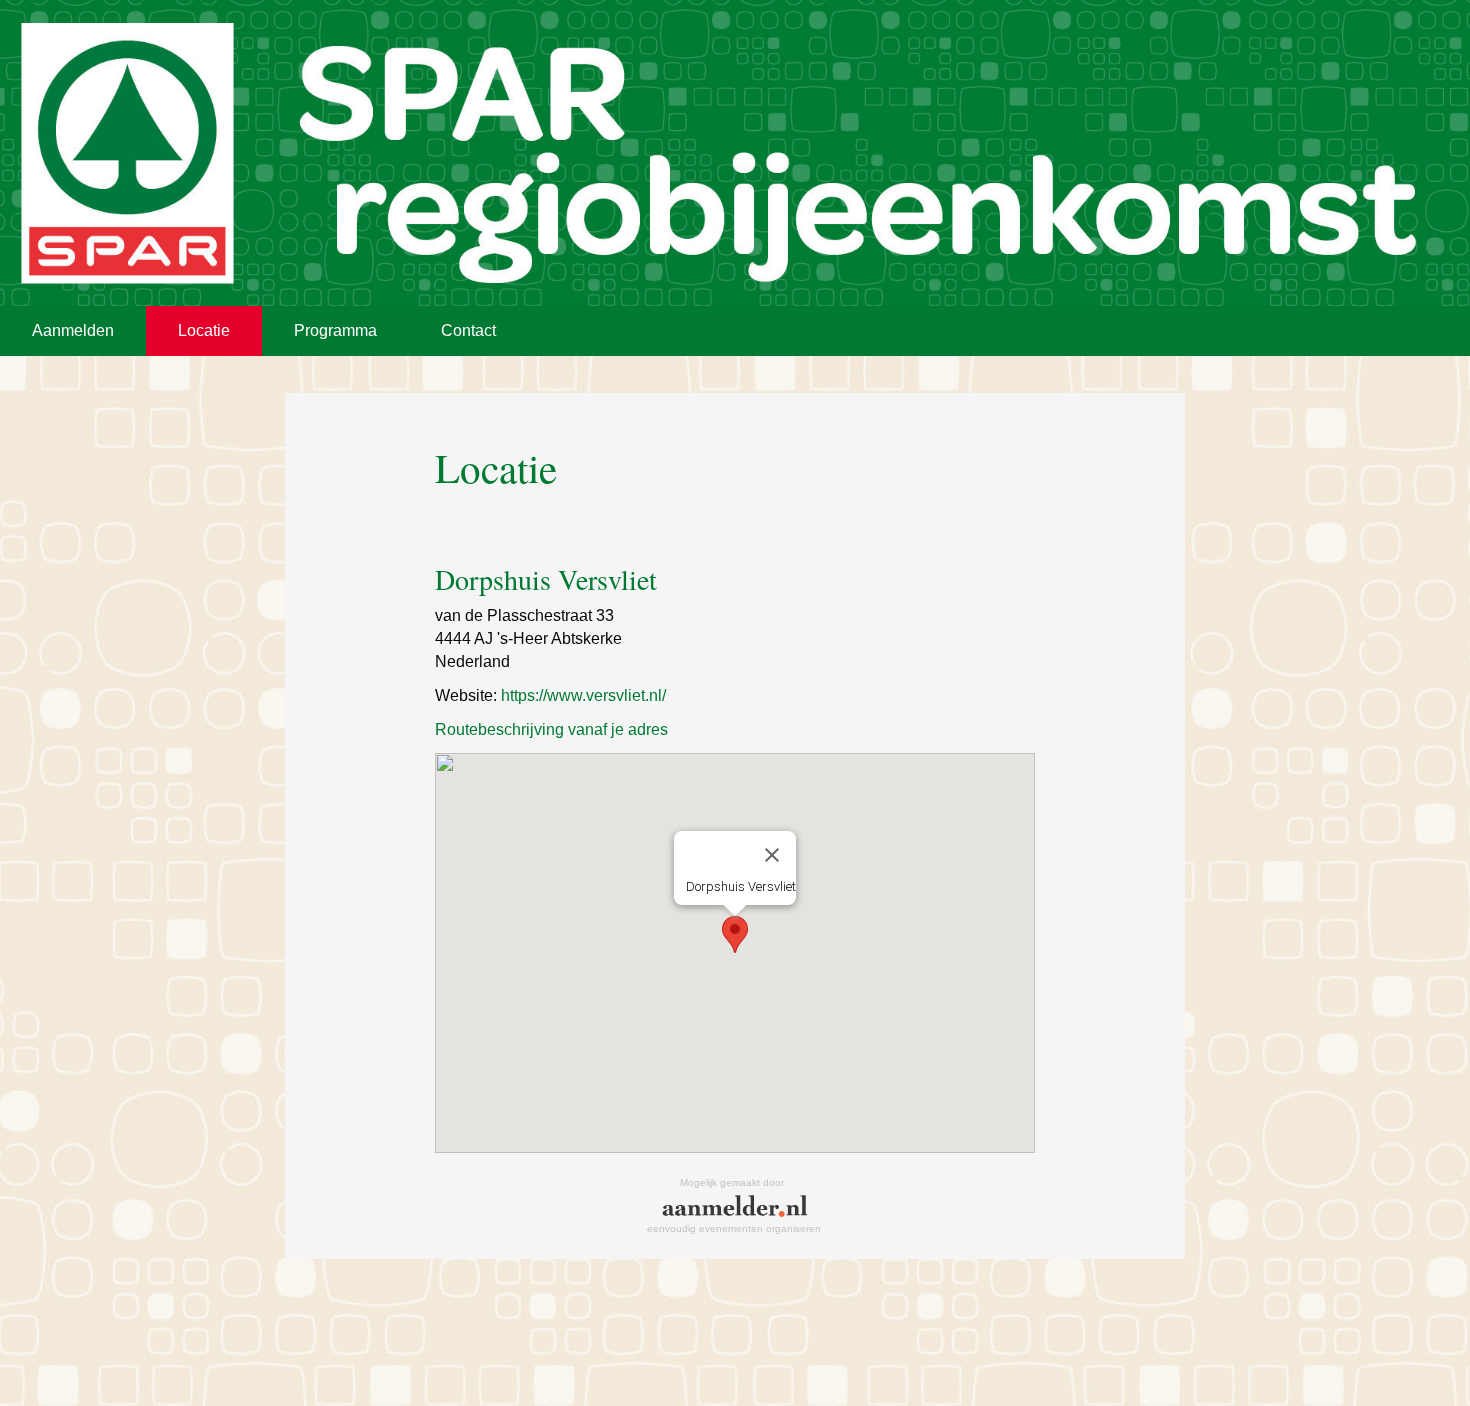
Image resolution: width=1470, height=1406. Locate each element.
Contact (468, 330)
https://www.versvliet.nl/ (583, 695)
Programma (335, 330)
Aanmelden (73, 330)
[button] (735, 934)
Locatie (204, 330)
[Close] (772, 855)
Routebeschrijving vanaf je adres (551, 729)
